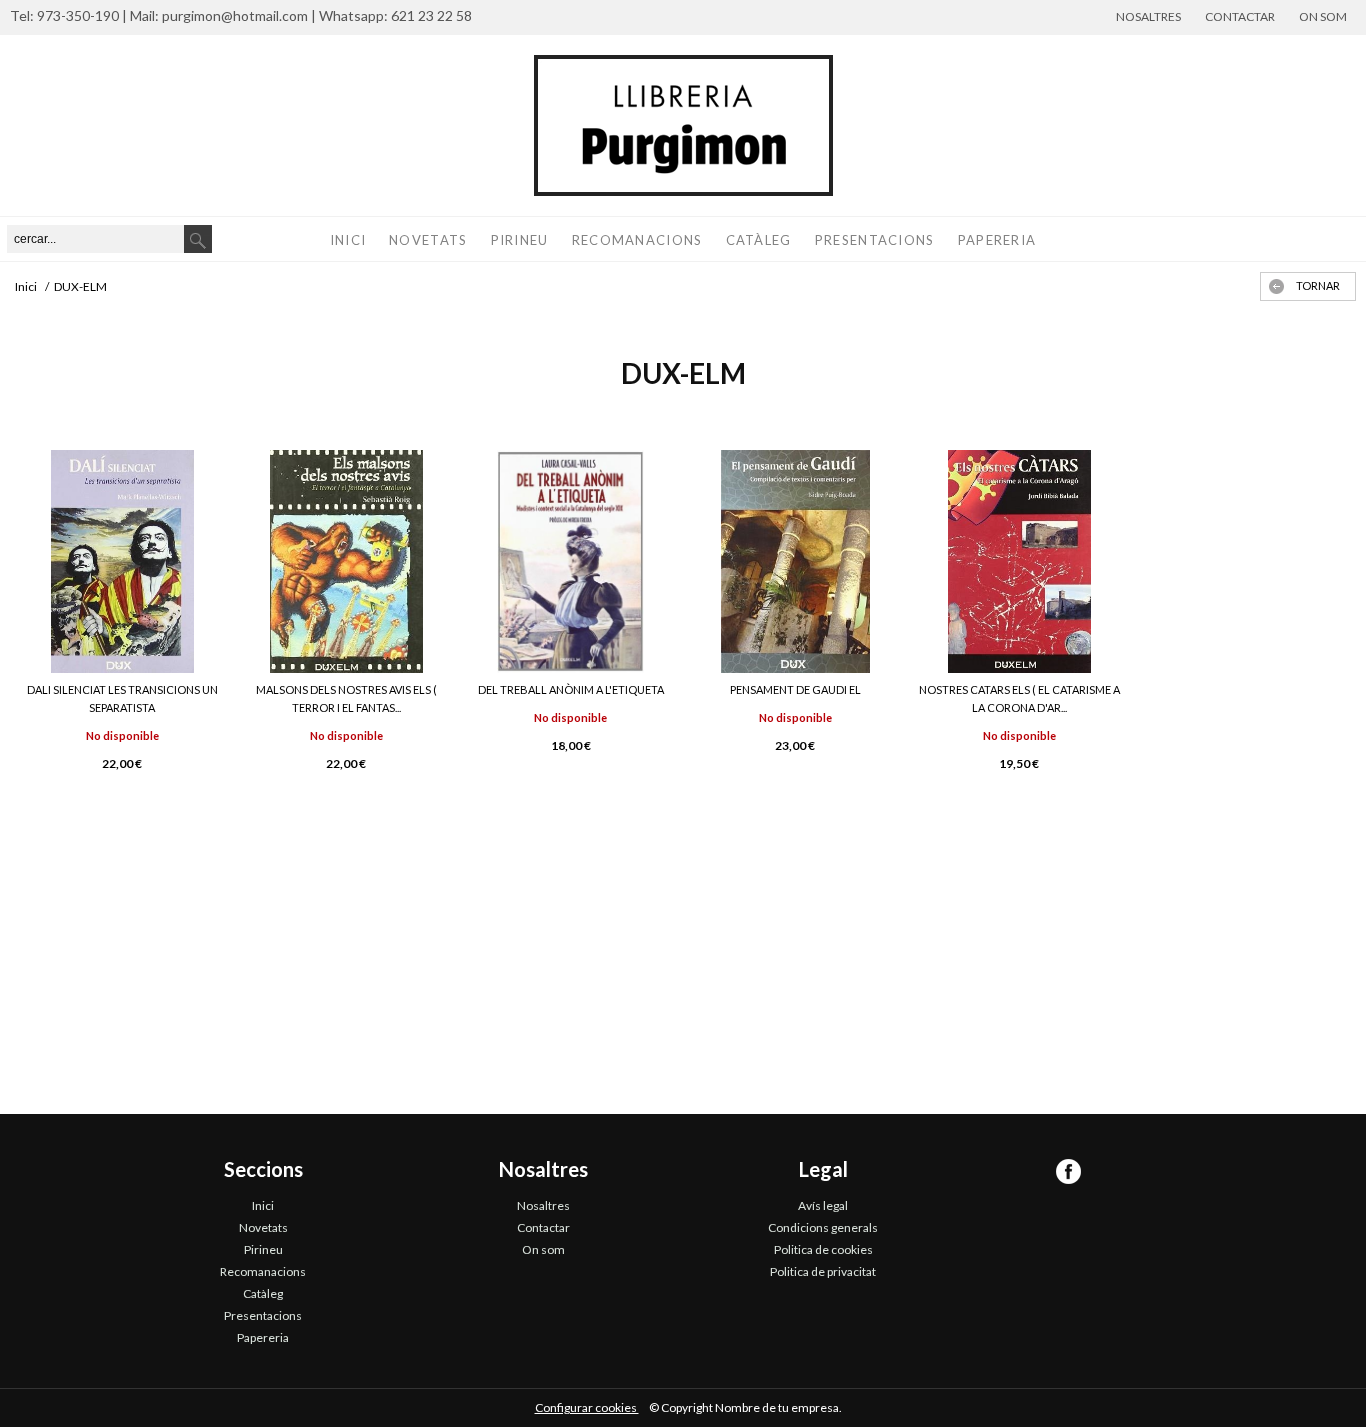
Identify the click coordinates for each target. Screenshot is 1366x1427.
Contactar (1240, 16)
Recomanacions (637, 240)
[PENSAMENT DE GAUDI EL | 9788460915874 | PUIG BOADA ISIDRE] (795, 561)
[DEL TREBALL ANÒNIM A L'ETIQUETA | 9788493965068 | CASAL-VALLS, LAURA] (571, 561)
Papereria (997, 240)
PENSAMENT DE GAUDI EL (795, 689)
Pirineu (520, 240)
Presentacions (875, 240)
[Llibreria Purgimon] (683, 125)
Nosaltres (1148, 16)
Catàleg (759, 240)
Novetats (428, 240)
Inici (348, 240)
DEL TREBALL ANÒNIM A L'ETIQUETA (571, 689)
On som (1323, 16)
